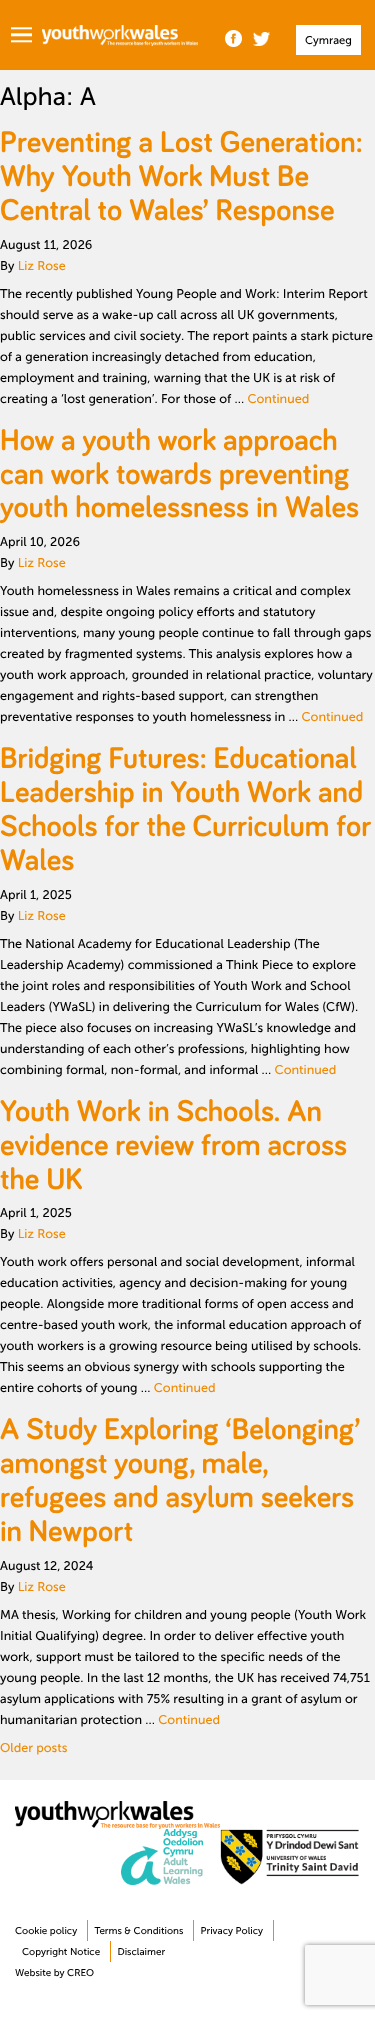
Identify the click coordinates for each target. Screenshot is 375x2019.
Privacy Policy (232, 1931)
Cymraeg (328, 40)
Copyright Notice (61, 1952)
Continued (278, 399)
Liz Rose (42, 266)
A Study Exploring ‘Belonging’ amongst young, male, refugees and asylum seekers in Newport (180, 1480)
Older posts (33, 1748)
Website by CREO (54, 1973)
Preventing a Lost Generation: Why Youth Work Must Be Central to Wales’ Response (181, 176)
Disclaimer (141, 1952)
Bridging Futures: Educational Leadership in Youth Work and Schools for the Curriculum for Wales (185, 809)
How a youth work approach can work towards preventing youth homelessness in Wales (179, 474)
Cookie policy (46, 1931)
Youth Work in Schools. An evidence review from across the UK (173, 1145)
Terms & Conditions (138, 1931)
